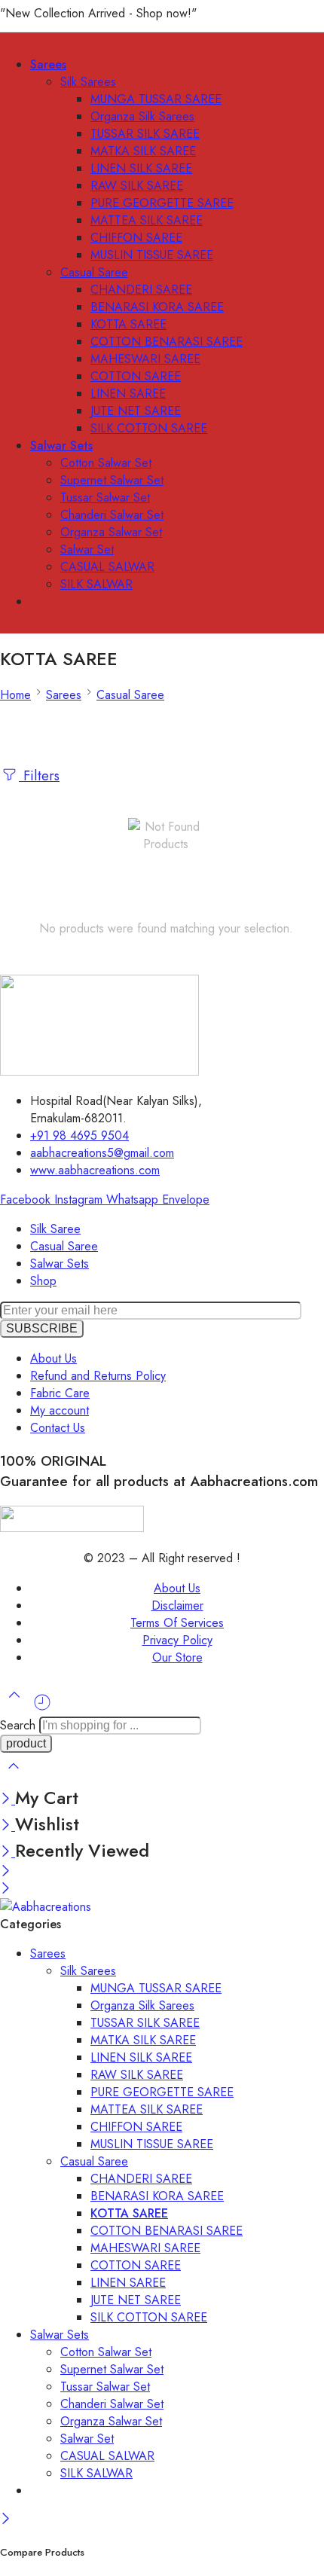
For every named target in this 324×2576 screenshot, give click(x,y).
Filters (39, 775)
